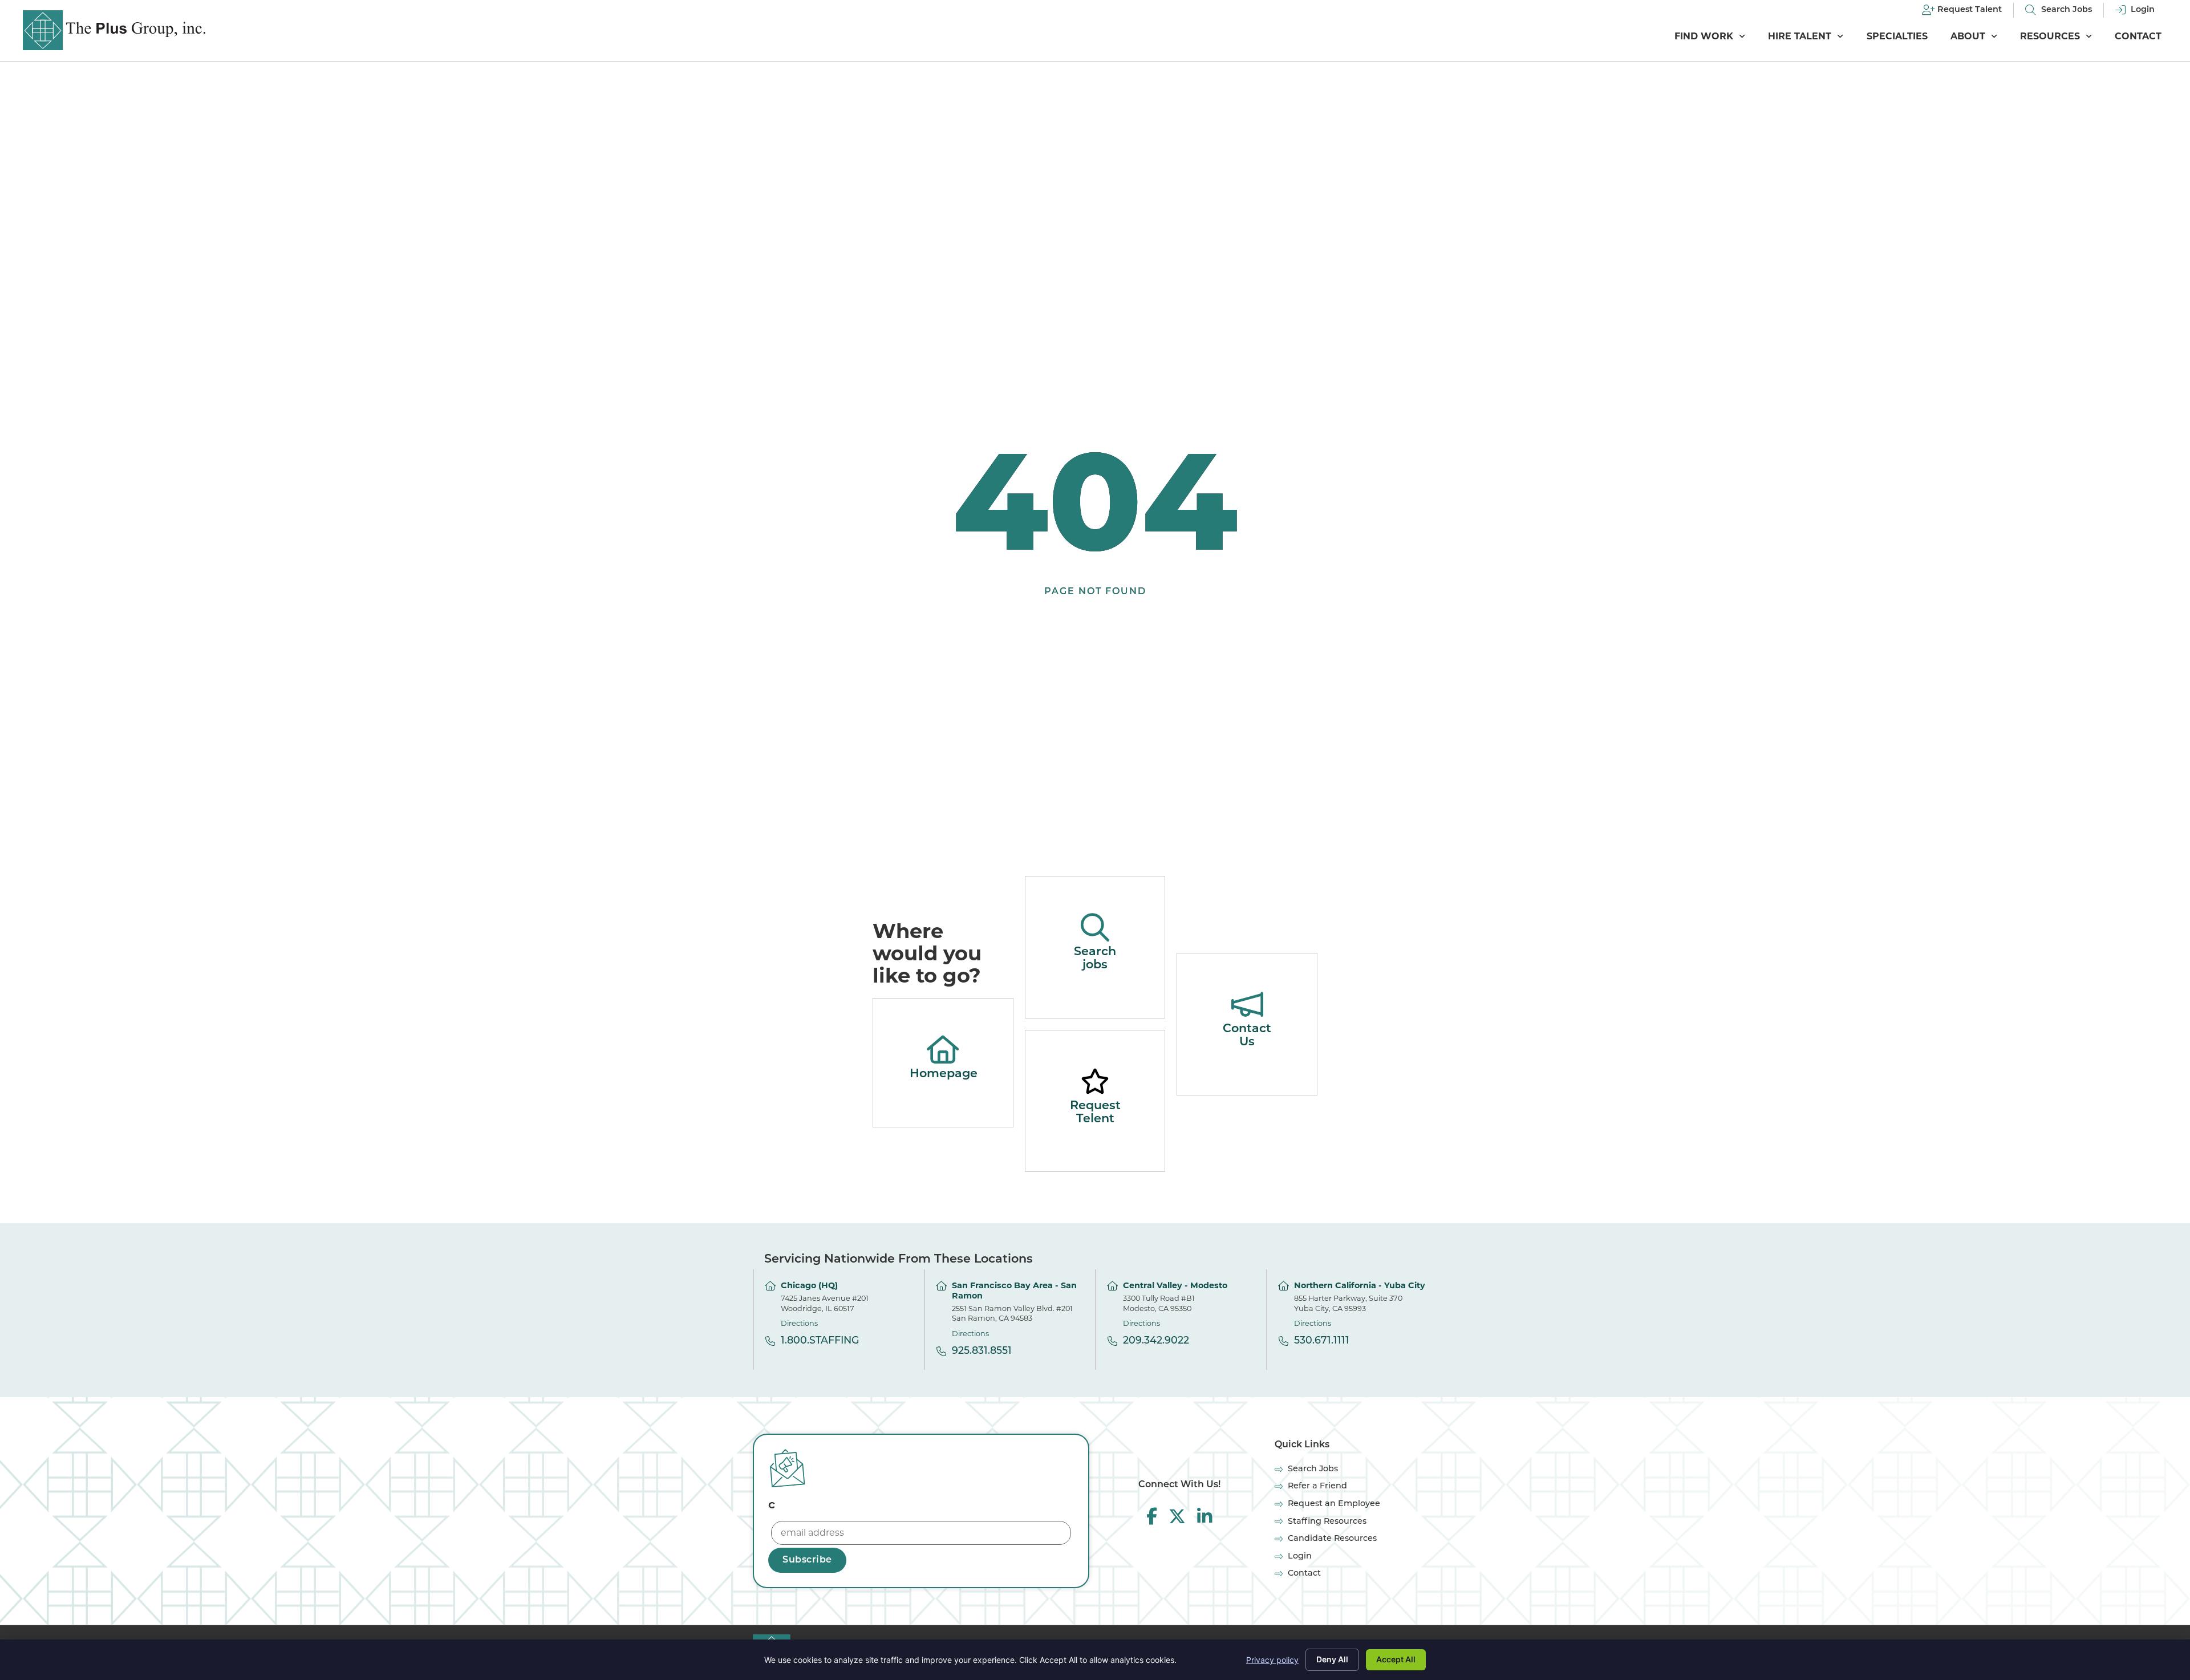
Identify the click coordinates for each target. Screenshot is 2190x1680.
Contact (2138, 36)
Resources (2050, 36)
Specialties (1897, 36)
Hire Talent (1800, 36)
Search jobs (1095, 959)
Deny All (1332, 1659)
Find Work (1704, 36)
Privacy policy (1272, 1660)
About (1968, 36)
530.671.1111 (1322, 1341)
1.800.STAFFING (820, 1341)
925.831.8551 (982, 1351)
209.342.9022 (1156, 1341)
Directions (799, 1323)
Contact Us (1247, 1036)
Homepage (944, 1074)
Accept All (1396, 1659)
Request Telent (1095, 1113)
